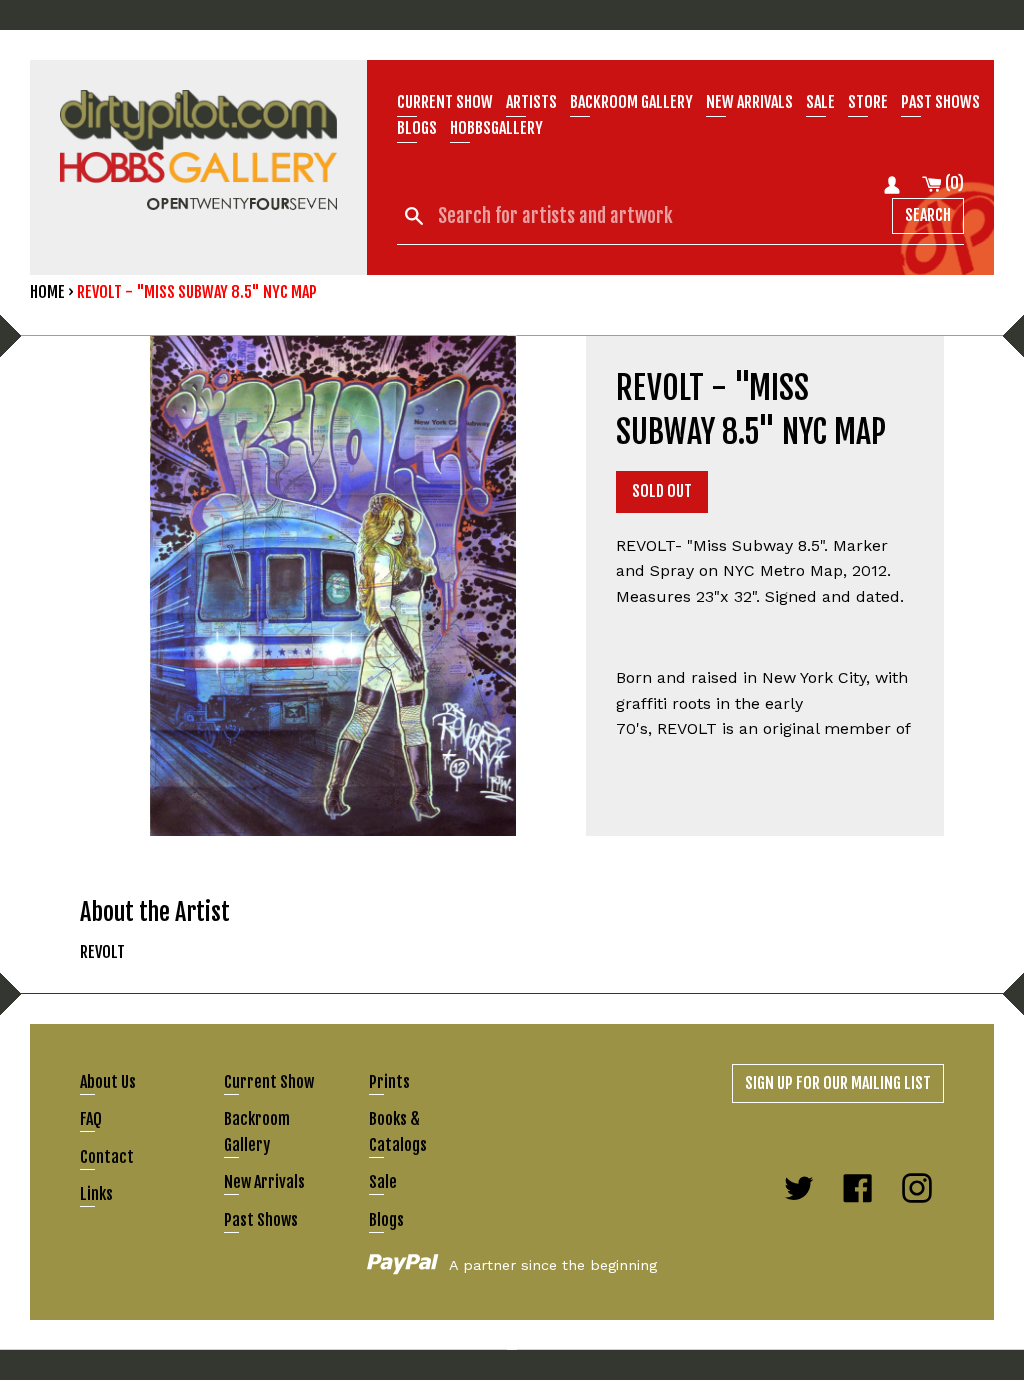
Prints (389, 1082)
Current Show (445, 102)
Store (868, 102)
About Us (108, 1082)
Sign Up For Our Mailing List (838, 1083)
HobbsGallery (496, 128)
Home (47, 292)
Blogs (417, 128)
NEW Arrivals (749, 102)
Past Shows (940, 102)
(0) (953, 183)
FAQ (91, 1119)
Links (96, 1194)
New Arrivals (264, 1182)
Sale (820, 102)
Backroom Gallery (631, 102)
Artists (531, 102)
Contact (107, 1157)
